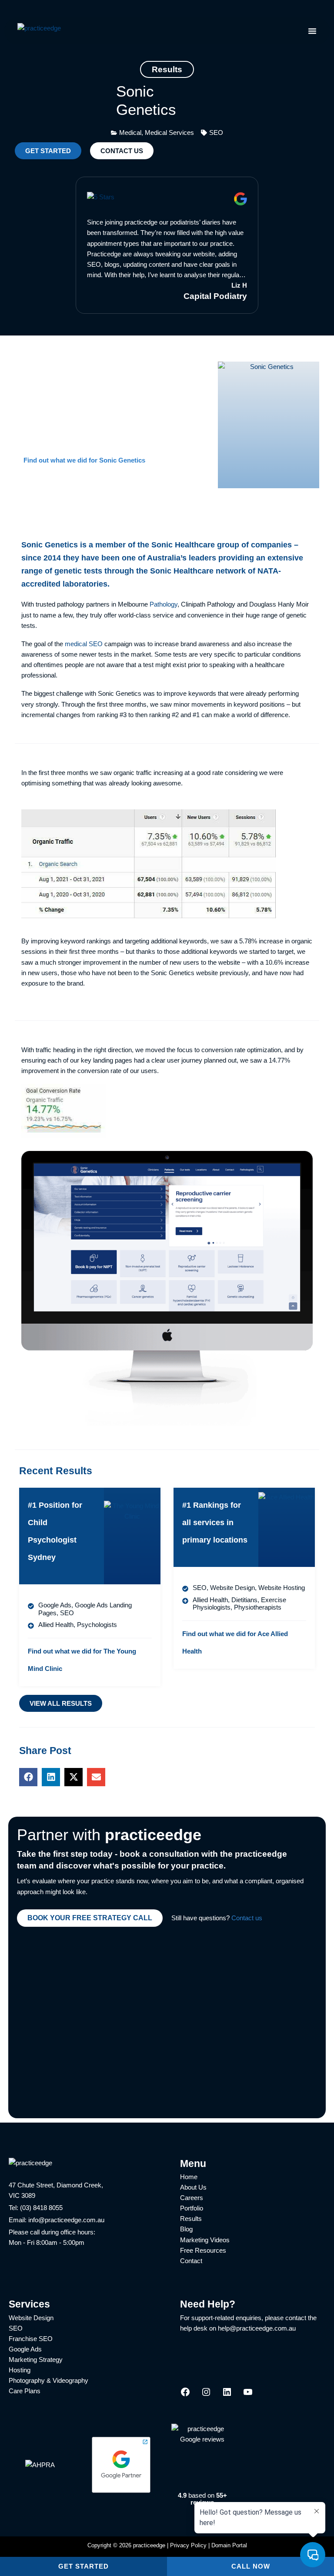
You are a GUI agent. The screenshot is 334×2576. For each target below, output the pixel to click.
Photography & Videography (48, 2381)
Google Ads (25, 2349)
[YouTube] (248, 2395)
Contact (191, 2261)
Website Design (31, 2318)
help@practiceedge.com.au (257, 2328)
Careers (192, 2198)
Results (191, 2219)
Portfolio (192, 2208)
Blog (186, 2229)
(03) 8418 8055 (41, 2208)
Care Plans (25, 2391)
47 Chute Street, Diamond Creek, (56, 2185)
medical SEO (84, 644)
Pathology (164, 604)
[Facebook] (185, 2395)
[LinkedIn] (227, 2395)
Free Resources (203, 2251)
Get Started (83, 2566)
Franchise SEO (31, 2339)
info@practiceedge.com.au (66, 2220)
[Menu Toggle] (312, 31)
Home (189, 2177)
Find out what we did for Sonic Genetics (84, 460)
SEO (16, 2328)
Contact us (247, 1918)
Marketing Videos (205, 2240)
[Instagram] (206, 2395)
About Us (193, 2187)
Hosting (20, 2370)
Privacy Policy (188, 2545)
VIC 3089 (22, 2196)
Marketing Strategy (36, 2360)
